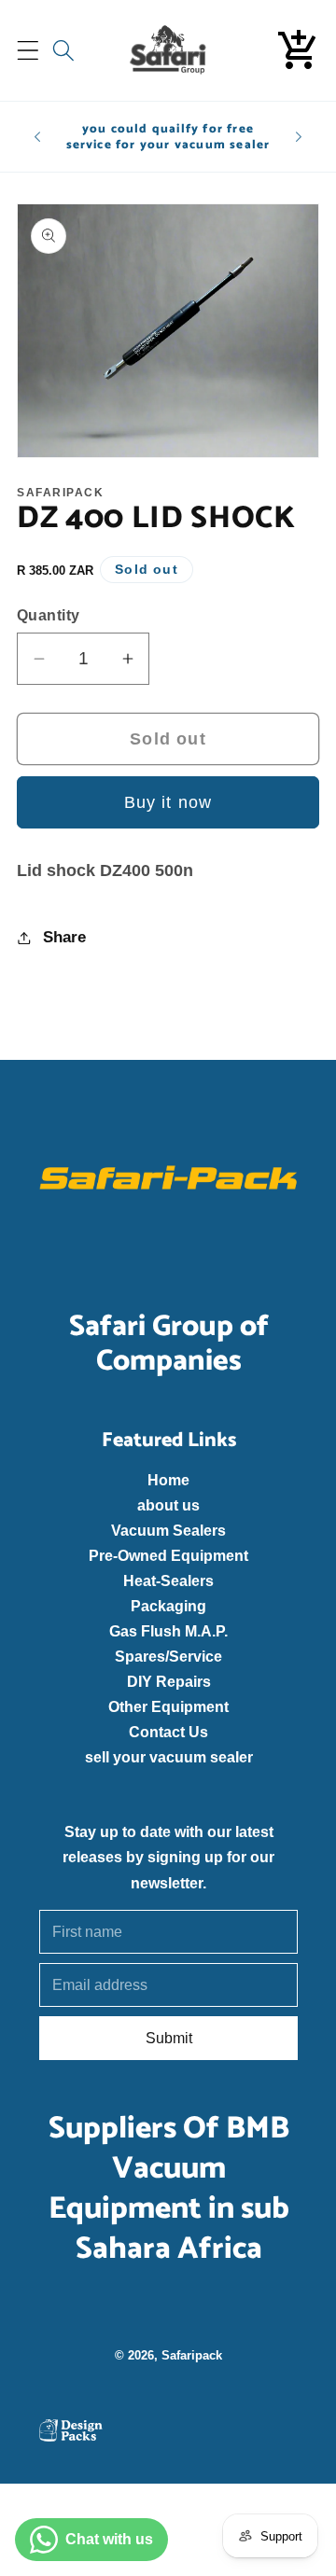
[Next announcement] (299, 137)
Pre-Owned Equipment (168, 1555)
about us (168, 1505)
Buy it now (168, 802)
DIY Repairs (168, 1681)
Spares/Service (168, 1656)
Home (168, 1480)
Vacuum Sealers (168, 1530)
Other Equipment (168, 1706)
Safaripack (192, 2355)
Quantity (49, 615)
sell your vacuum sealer (168, 1757)
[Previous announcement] (37, 137)
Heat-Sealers (168, 1580)
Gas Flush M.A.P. (168, 1631)
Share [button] (64, 937)
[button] (28, 51)
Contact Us (168, 1732)
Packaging (168, 1606)
